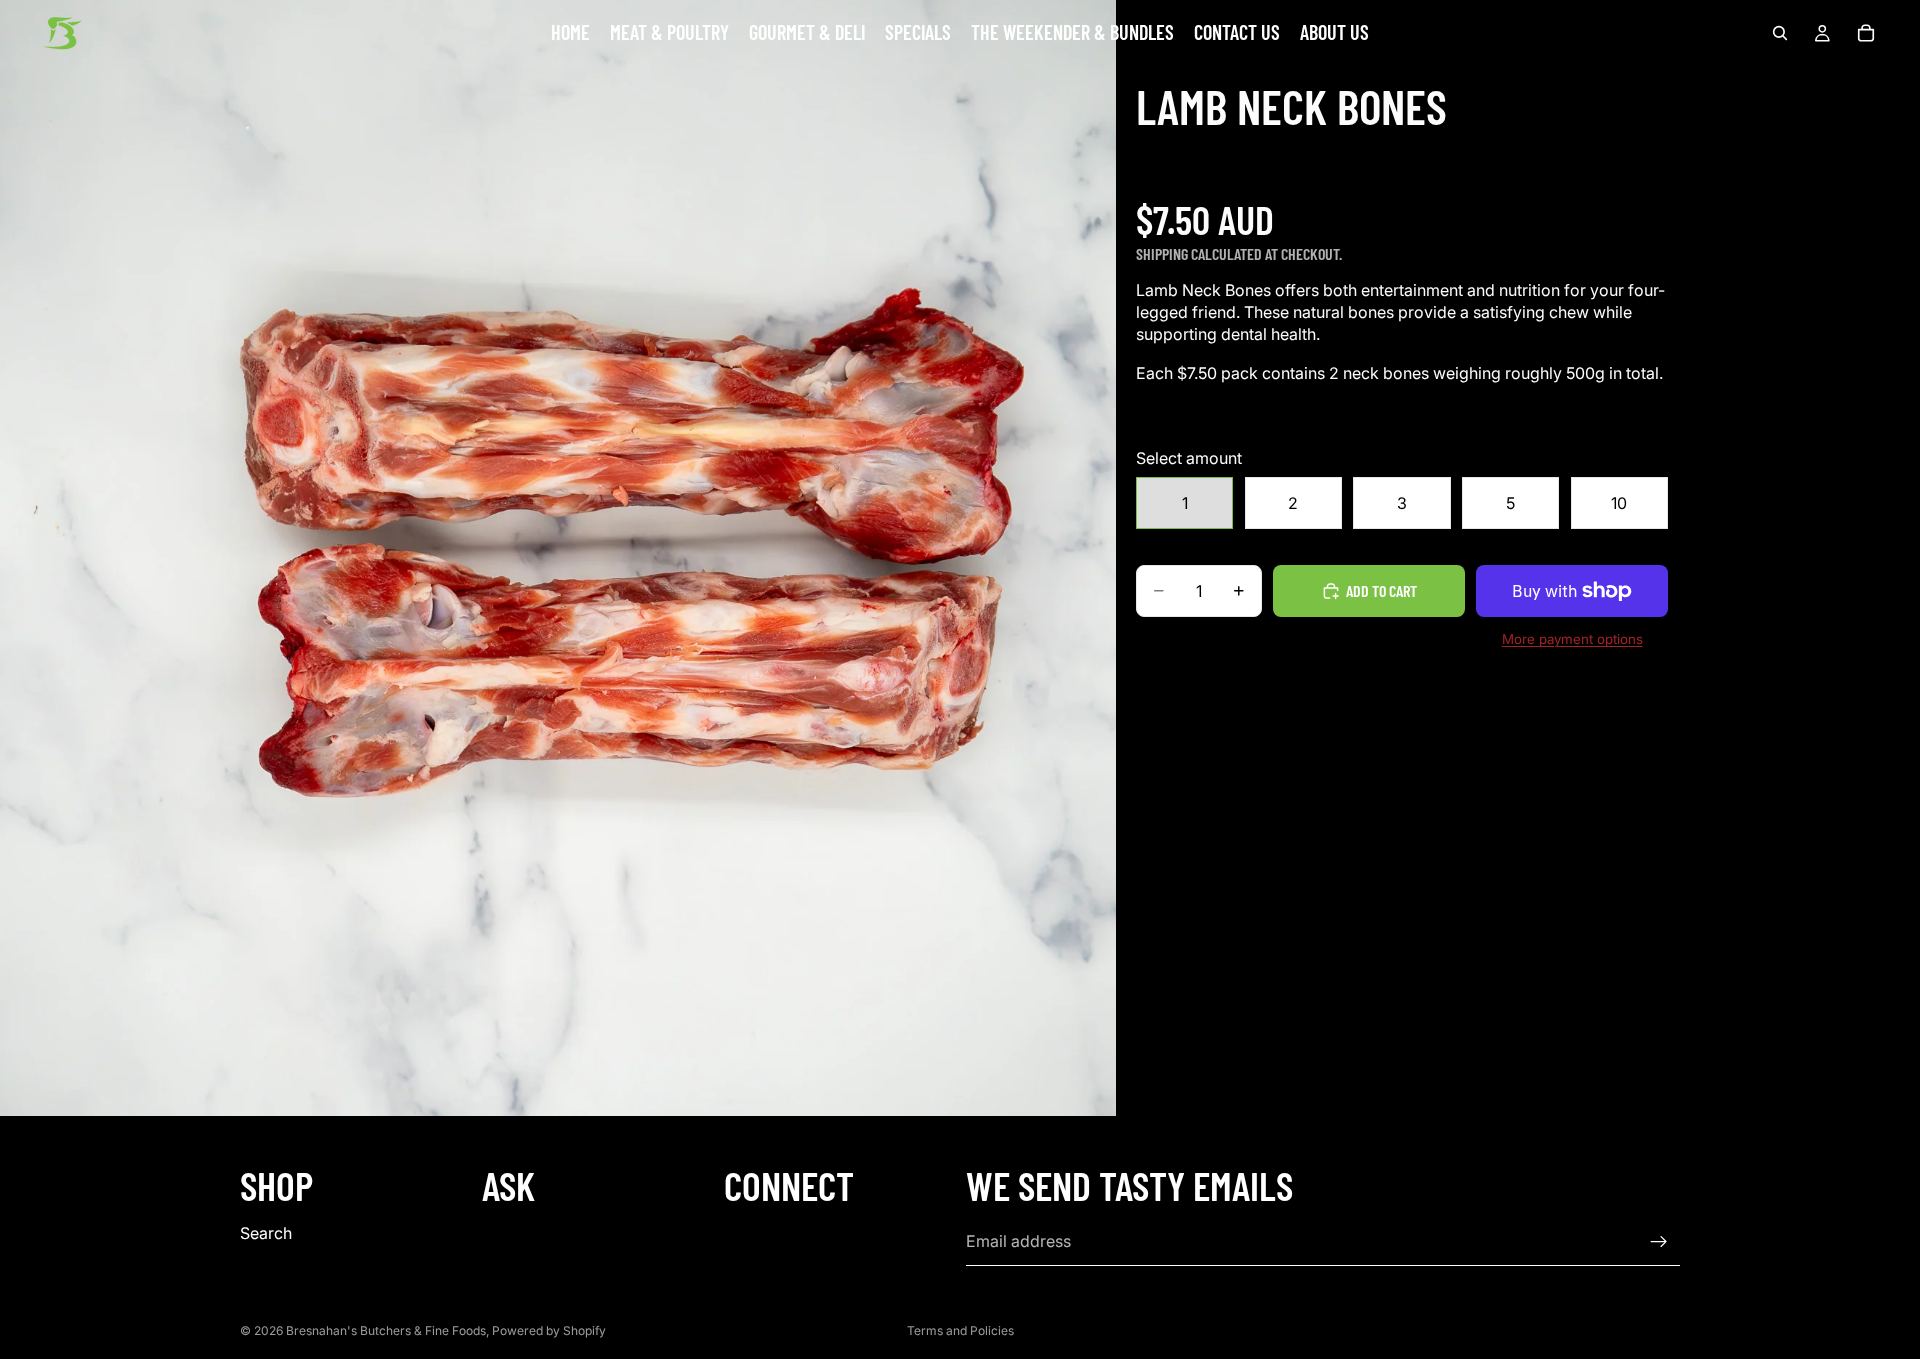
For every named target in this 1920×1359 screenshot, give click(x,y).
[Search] (1780, 33)
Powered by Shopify (549, 1330)
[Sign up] (1659, 1242)
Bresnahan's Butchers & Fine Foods (386, 1330)
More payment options (1572, 639)
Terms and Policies (960, 1330)
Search (266, 1233)
